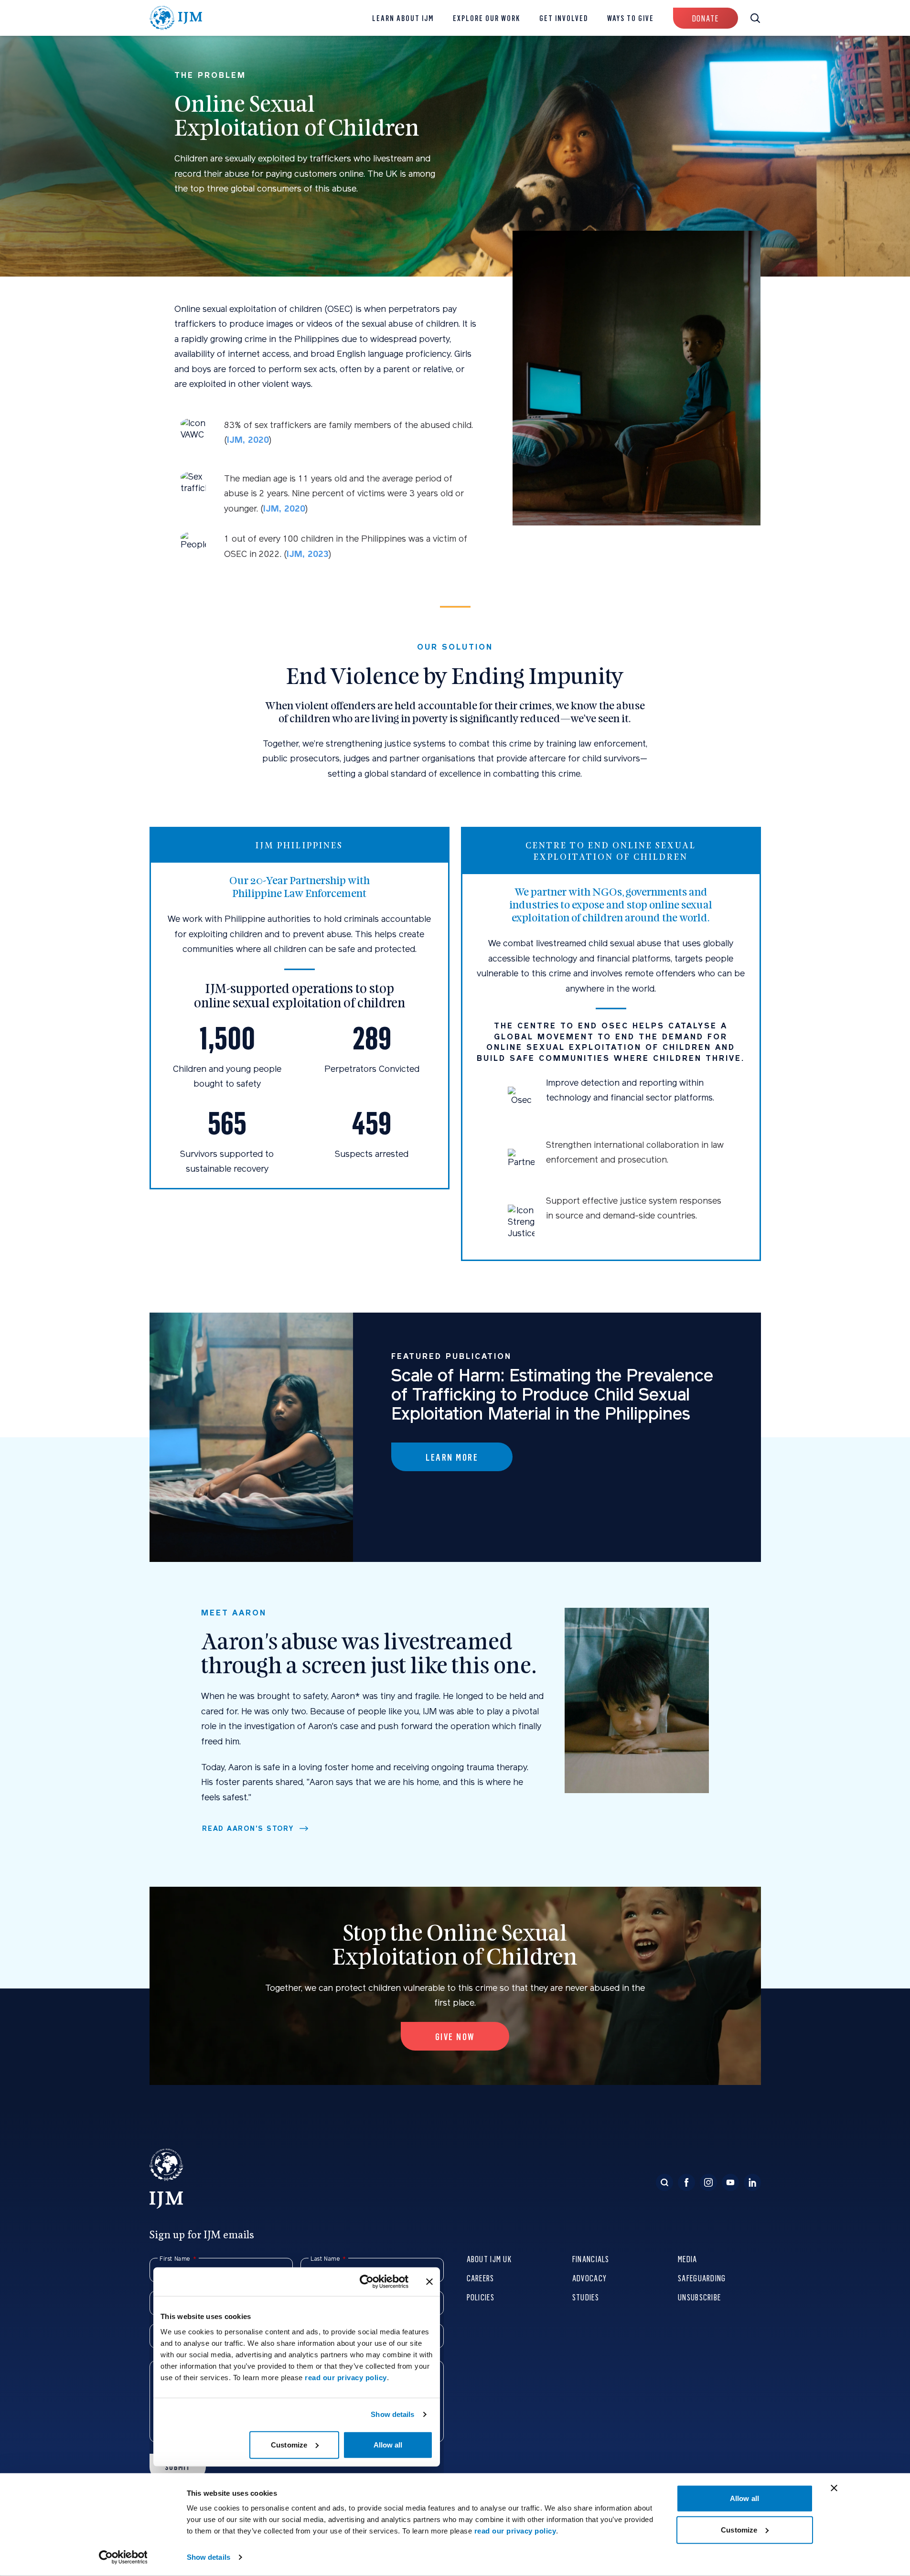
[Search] (664, 2182)
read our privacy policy (515, 2531)
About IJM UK (489, 2259)
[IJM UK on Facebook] (686, 2182)
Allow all (744, 2498)
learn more (452, 1457)
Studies (586, 2297)
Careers (481, 2278)
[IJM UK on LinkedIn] (752, 2182)
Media (687, 2259)
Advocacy (589, 2278)
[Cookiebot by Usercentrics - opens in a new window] (123, 2557)
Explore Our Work (487, 18)
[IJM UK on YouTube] (730, 2182)
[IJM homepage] (176, 18)
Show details (209, 2557)
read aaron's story (248, 1828)
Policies (481, 2297)
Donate (706, 18)
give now (455, 2036)
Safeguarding (702, 2278)
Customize (739, 2529)
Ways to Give (631, 18)
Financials (591, 2259)
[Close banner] (834, 2488)
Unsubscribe (699, 2297)
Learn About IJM (403, 18)
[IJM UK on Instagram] (708, 2182)
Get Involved (564, 18)
